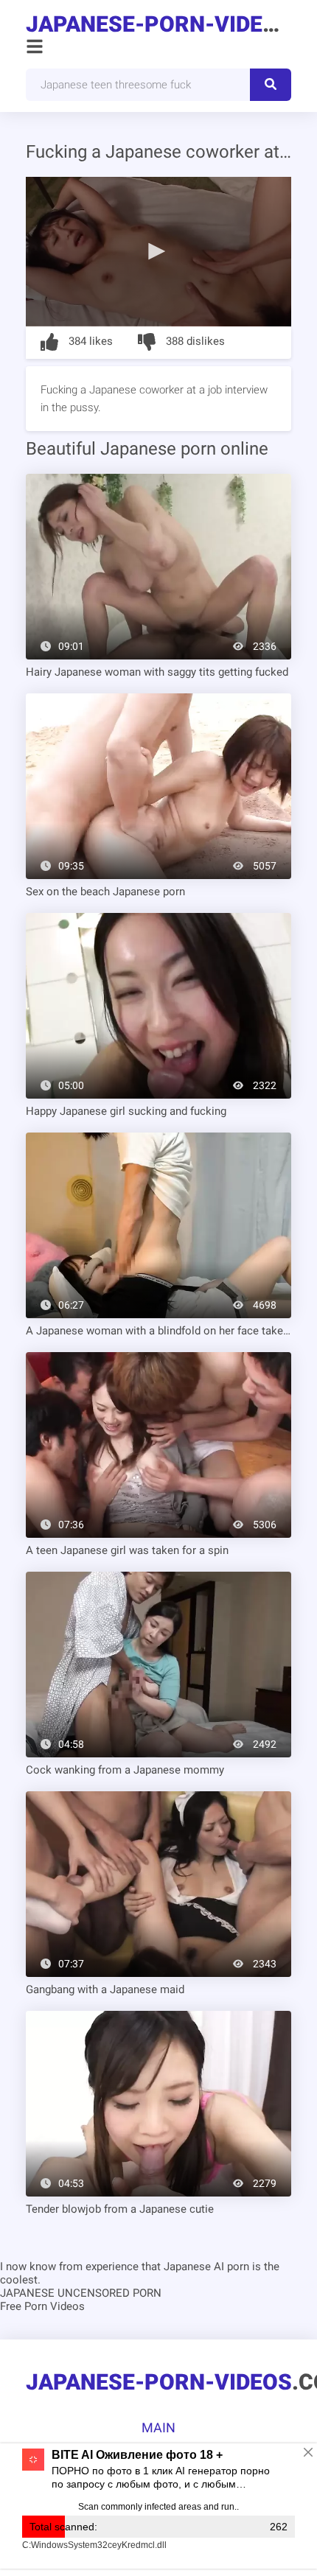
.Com (158, 24)
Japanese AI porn (206, 2267)
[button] (158, 251)
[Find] (271, 85)
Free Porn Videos (42, 2306)
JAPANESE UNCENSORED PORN (81, 2293)
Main (158, 2428)
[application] (158, 252)
